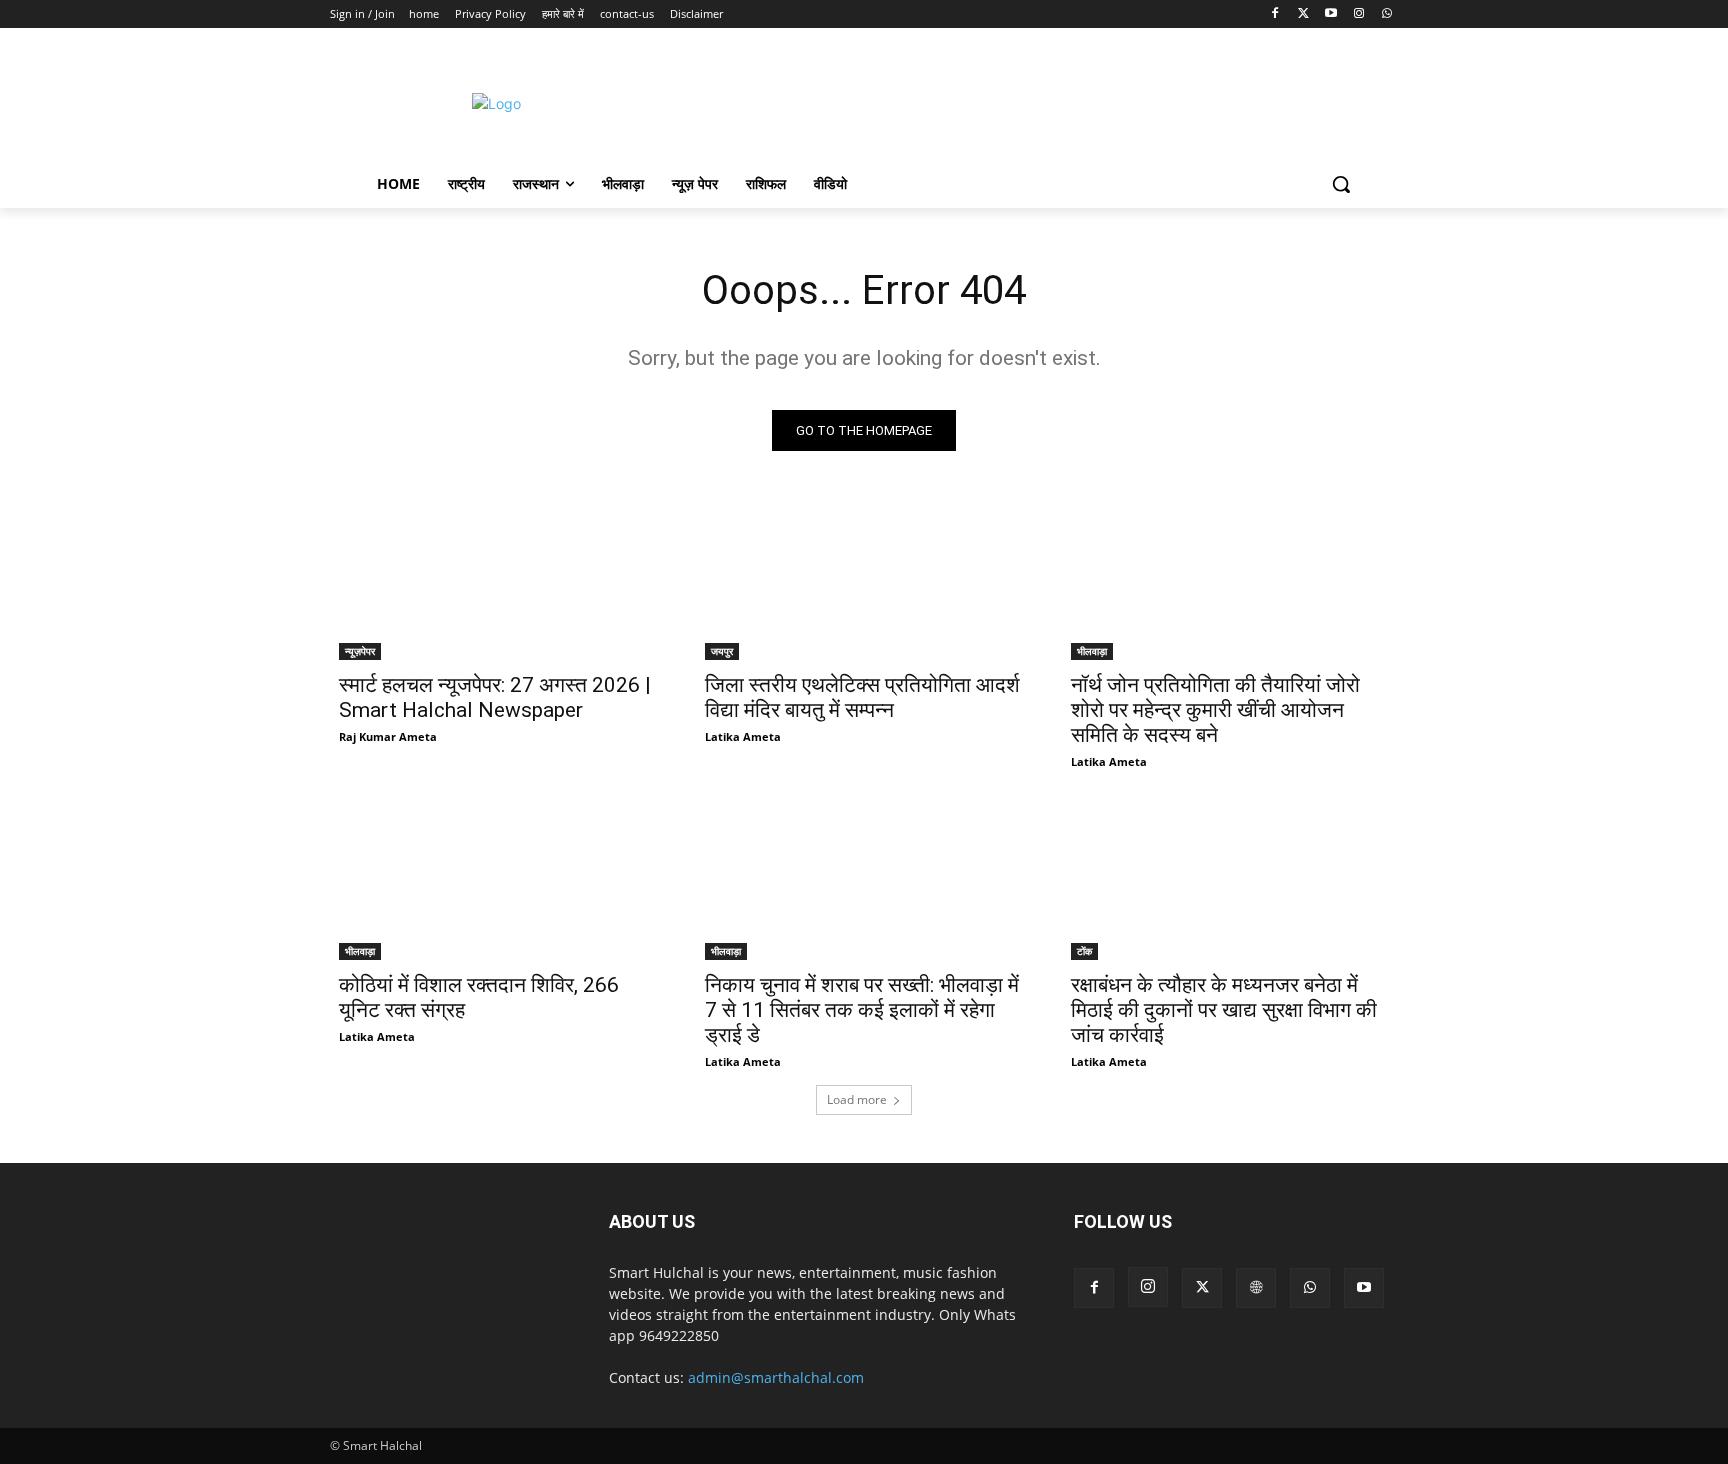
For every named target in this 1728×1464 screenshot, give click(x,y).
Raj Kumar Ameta (388, 736)
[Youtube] (1331, 14)
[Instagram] (1358, 14)
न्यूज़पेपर (360, 651)
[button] (1341, 184)
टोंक (1084, 951)
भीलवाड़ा (1092, 651)
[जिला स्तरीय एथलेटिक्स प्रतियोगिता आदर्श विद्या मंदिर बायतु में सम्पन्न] (864, 580)
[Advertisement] (1033, 101)
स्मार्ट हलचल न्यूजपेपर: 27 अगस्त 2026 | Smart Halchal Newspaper (495, 697)
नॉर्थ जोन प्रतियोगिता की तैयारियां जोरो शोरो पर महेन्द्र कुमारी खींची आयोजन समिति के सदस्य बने (1215, 710)
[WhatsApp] (1386, 14)
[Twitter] (1303, 14)
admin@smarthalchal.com (776, 1377)
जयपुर (722, 651)
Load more (857, 1099)
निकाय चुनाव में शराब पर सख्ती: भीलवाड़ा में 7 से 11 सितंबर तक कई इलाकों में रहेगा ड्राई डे (862, 1010)
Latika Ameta (743, 736)
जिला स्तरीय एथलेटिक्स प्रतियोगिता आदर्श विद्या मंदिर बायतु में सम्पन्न (862, 697)
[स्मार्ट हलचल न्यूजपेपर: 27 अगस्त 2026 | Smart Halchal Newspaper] (498, 580)
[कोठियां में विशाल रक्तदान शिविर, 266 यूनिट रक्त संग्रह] (498, 880)
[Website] (1256, 1288)
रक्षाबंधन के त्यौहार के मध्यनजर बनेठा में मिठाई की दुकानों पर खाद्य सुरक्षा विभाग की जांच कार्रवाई (1224, 1010)
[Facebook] (1275, 14)
